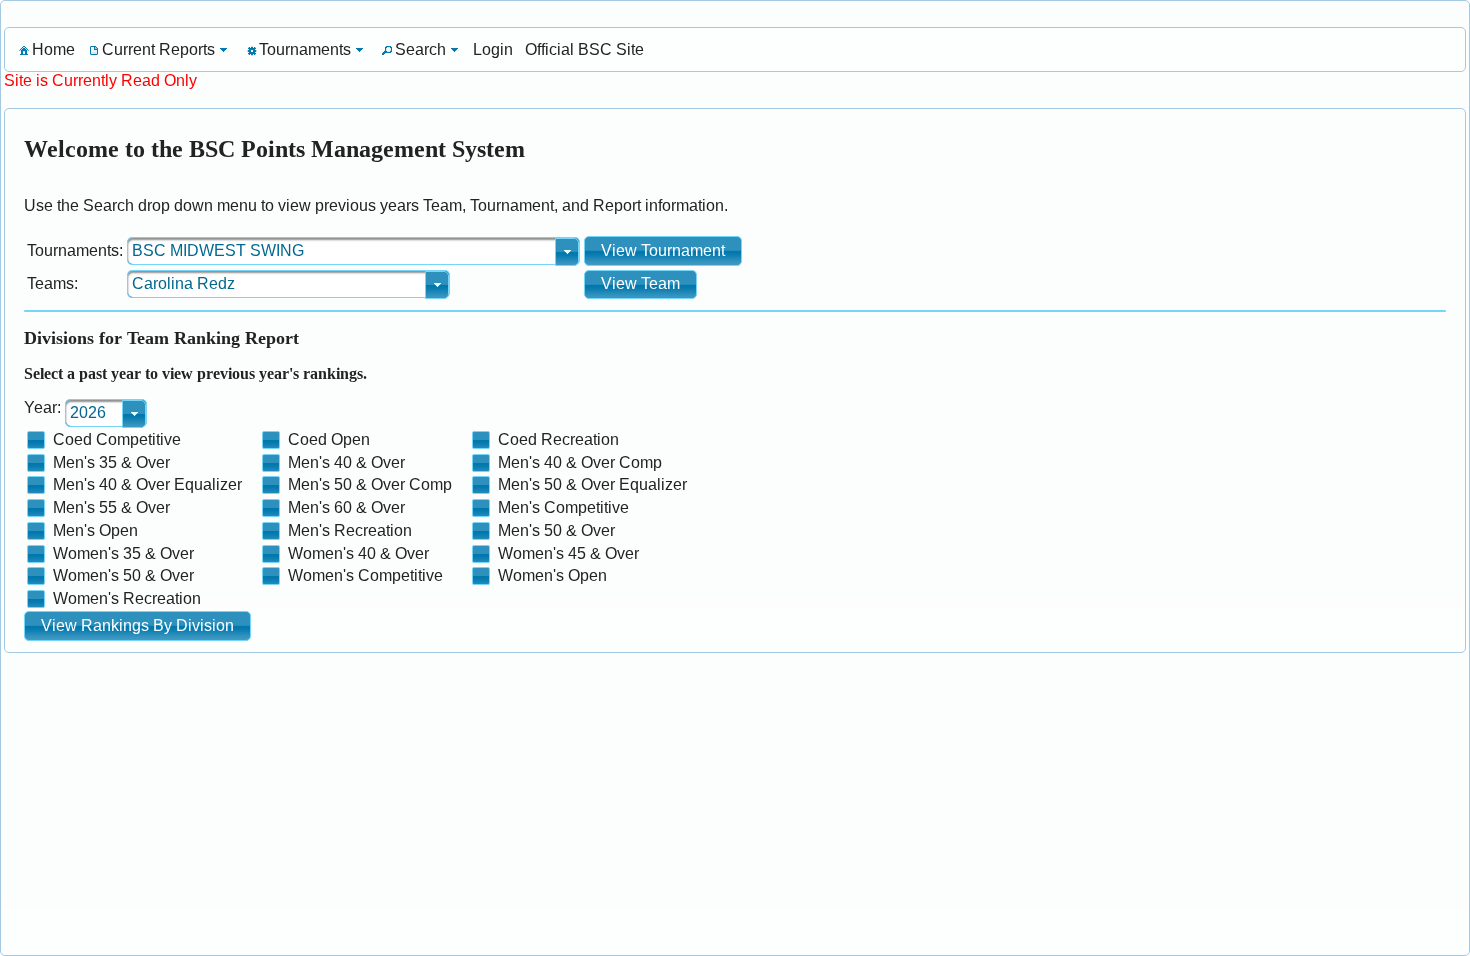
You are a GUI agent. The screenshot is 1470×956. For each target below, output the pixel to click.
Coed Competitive (117, 439)
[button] (663, 251)
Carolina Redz (183, 283)
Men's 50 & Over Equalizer (592, 484)
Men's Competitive (563, 507)
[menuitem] (45, 49)
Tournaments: (75, 250)
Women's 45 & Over (568, 553)
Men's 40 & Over (346, 462)
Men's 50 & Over (556, 530)
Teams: (52, 283)
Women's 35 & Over (123, 553)
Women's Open (552, 575)
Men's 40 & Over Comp (580, 462)
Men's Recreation (350, 530)
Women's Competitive (365, 575)
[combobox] (353, 251)
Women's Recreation (127, 598)
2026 (88, 412)
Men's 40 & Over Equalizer (147, 484)
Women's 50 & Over (123, 575)
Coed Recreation (558, 439)
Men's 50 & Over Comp (370, 484)
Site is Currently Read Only (100, 80)
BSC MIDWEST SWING (218, 250)
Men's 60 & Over (346, 507)
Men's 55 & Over (111, 507)
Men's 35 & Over (111, 462)
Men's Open (95, 530)
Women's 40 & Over (358, 553)
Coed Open (329, 439)
